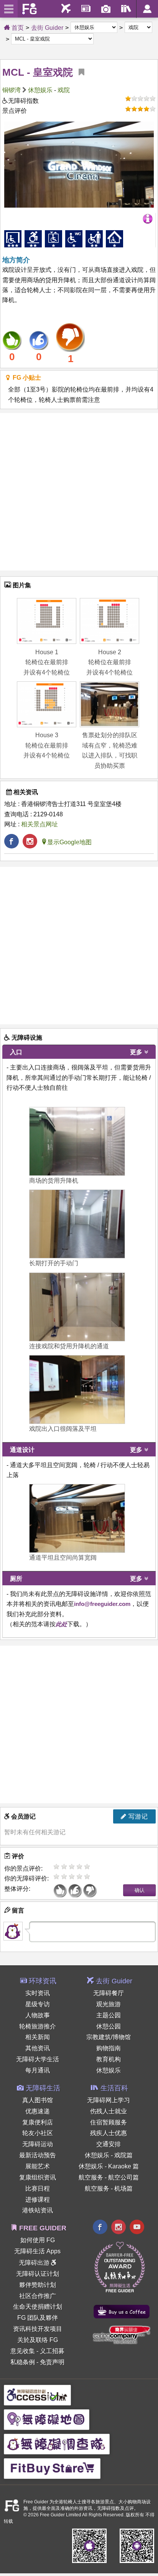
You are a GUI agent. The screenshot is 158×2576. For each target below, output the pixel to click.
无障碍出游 (35, 2263)
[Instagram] (118, 2228)
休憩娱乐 (40, 90)
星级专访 (38, 2004)
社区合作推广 (38, 2296)
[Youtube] (137, 2228)
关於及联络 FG (38, 2340)
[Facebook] (100, 2228)
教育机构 (109, 2059)
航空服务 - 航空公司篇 (109, 2177)
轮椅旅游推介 (38, 2026)
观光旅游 (109, 2004)
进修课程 (38, 2200)
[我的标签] (79, 72)
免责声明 (52, 2362)
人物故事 (38, 2015)
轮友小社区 (38, 2133)
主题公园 (109, 2015)
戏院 (64, 90)
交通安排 (109, 2144)
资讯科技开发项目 (38, 2329)
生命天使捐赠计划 (38, 2307)
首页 (17, 28)
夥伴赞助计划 (38, 2285)
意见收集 (23, 2351)
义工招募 (52, 2351)
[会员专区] (147, 9)
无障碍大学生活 (38, 2059)
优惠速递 (38, 2111)
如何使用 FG (38, 2240)
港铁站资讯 (38, 2210)
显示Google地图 (69, 842)
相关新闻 (38, 2037)
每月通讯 (38, 2070)
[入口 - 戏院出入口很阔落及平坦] (77, 1390)
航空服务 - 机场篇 (109, 2188)
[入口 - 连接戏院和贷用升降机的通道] (77, 1307)
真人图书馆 (38, 2100)
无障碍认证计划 (38, 2274)
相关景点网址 (39, 824)
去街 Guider (47, 28)
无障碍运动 (38, 2144)
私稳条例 (23, 2362)
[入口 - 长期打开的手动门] (77, 1224)
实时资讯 (38, 1993)
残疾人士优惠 (109, 2133)
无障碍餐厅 (109, 1993)
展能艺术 (38, 2166)
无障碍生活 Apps (37, 2251)
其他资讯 (38, 2048)
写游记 (137, 1816)
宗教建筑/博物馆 (109, 2037)
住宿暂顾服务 (109, 2122)
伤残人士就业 (109, 2111)
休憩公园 (109, 2026)
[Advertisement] (79, 492)
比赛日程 (38, 2188)
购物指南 (109, 2048)
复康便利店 (38, 2122)
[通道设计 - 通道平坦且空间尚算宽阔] (77, 1518)
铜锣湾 (12, 90)
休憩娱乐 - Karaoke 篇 (109, 2166)
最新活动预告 (38, 2155)
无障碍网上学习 (109, 2100)
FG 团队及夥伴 (38, 2318)
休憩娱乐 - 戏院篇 (109, 2155)
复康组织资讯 (38, 2177)
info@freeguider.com (102, 1604)
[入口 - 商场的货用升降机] (77, 1141)
